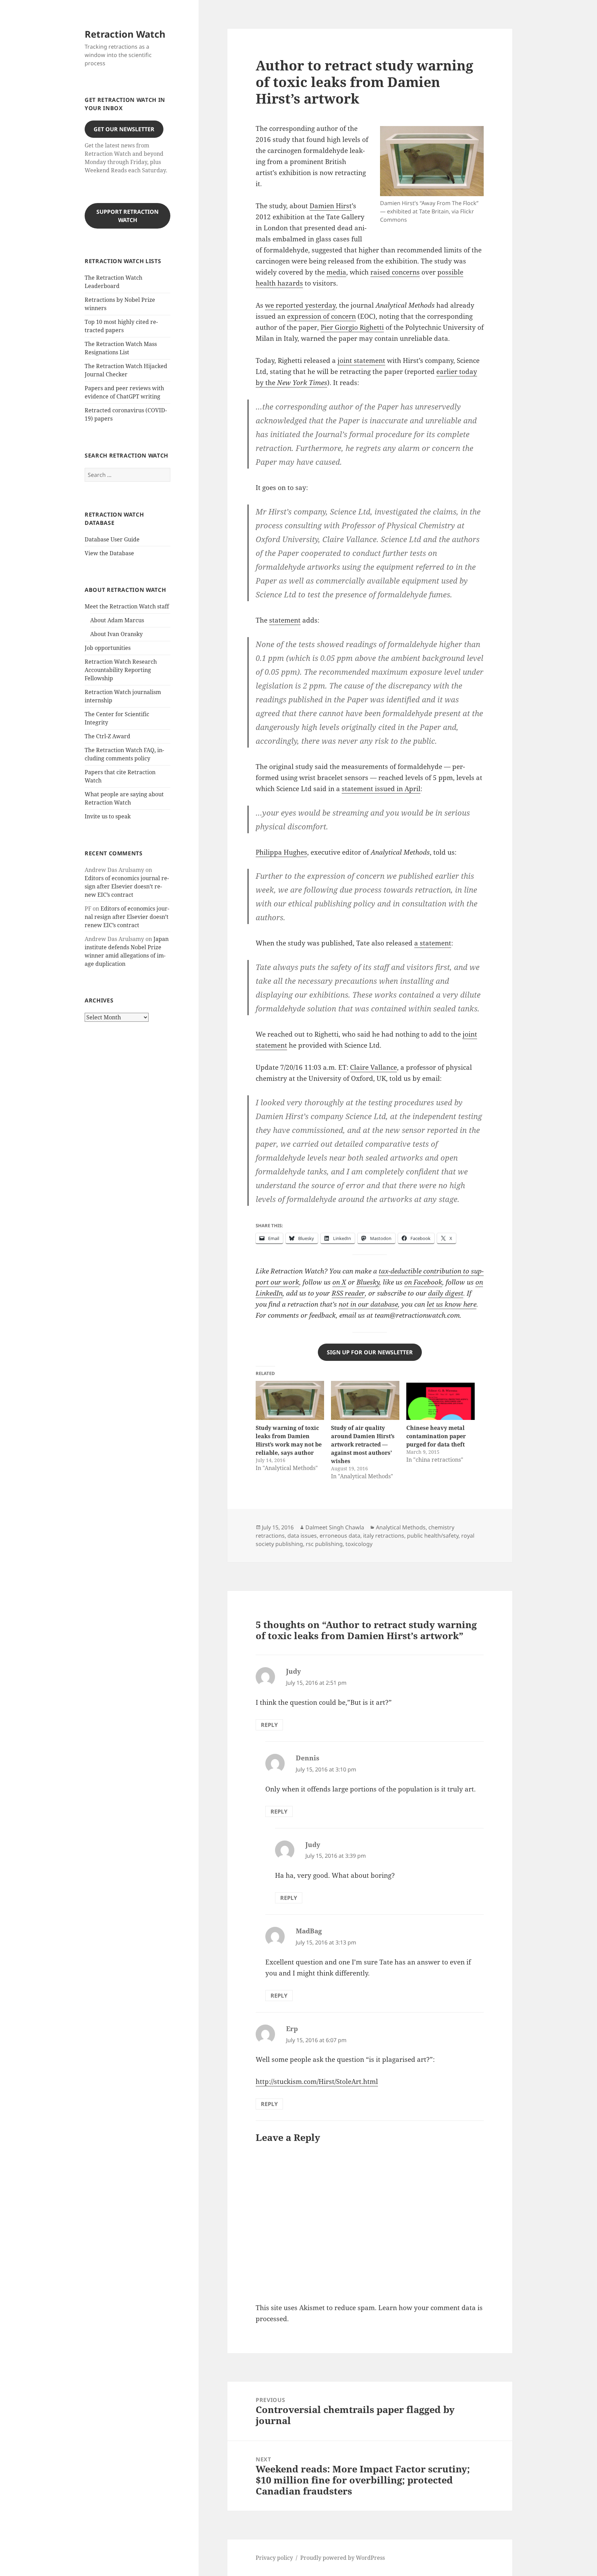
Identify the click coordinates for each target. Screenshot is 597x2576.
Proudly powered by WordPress (343, 2558)
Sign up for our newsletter (370, 1352)
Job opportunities (108, 648)
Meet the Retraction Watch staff (127, 606)
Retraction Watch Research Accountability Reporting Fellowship (121, 670)
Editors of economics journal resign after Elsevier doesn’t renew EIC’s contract (127, 886)
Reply (269, 1725)
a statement (433, 943)
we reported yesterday (300, 305)
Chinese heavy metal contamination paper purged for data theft (436, 1436)
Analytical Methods (401, 1527)
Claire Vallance (373, 1067)
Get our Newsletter (124, 129)
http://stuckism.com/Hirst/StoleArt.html (317, 2082)
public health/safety (433, 1536)
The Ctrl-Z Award (107, 736)
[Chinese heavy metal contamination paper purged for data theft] (440, 1400)
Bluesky (368, 1282)
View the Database (109, 553)
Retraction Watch (125, 34)
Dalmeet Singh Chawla (335, 1527)
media (336, 272)
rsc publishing (324, 1544)
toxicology (359, 1544)
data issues (302, 1536)
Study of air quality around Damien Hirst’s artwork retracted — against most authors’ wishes (363, 1444)
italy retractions (384, 1536)
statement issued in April (381, 789)
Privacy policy (274, 2558)
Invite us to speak (108, 816)
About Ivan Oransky (116, 634)
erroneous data (340, 1536)
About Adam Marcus (117, 620)
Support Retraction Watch (127, 216)
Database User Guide (112, 539)
